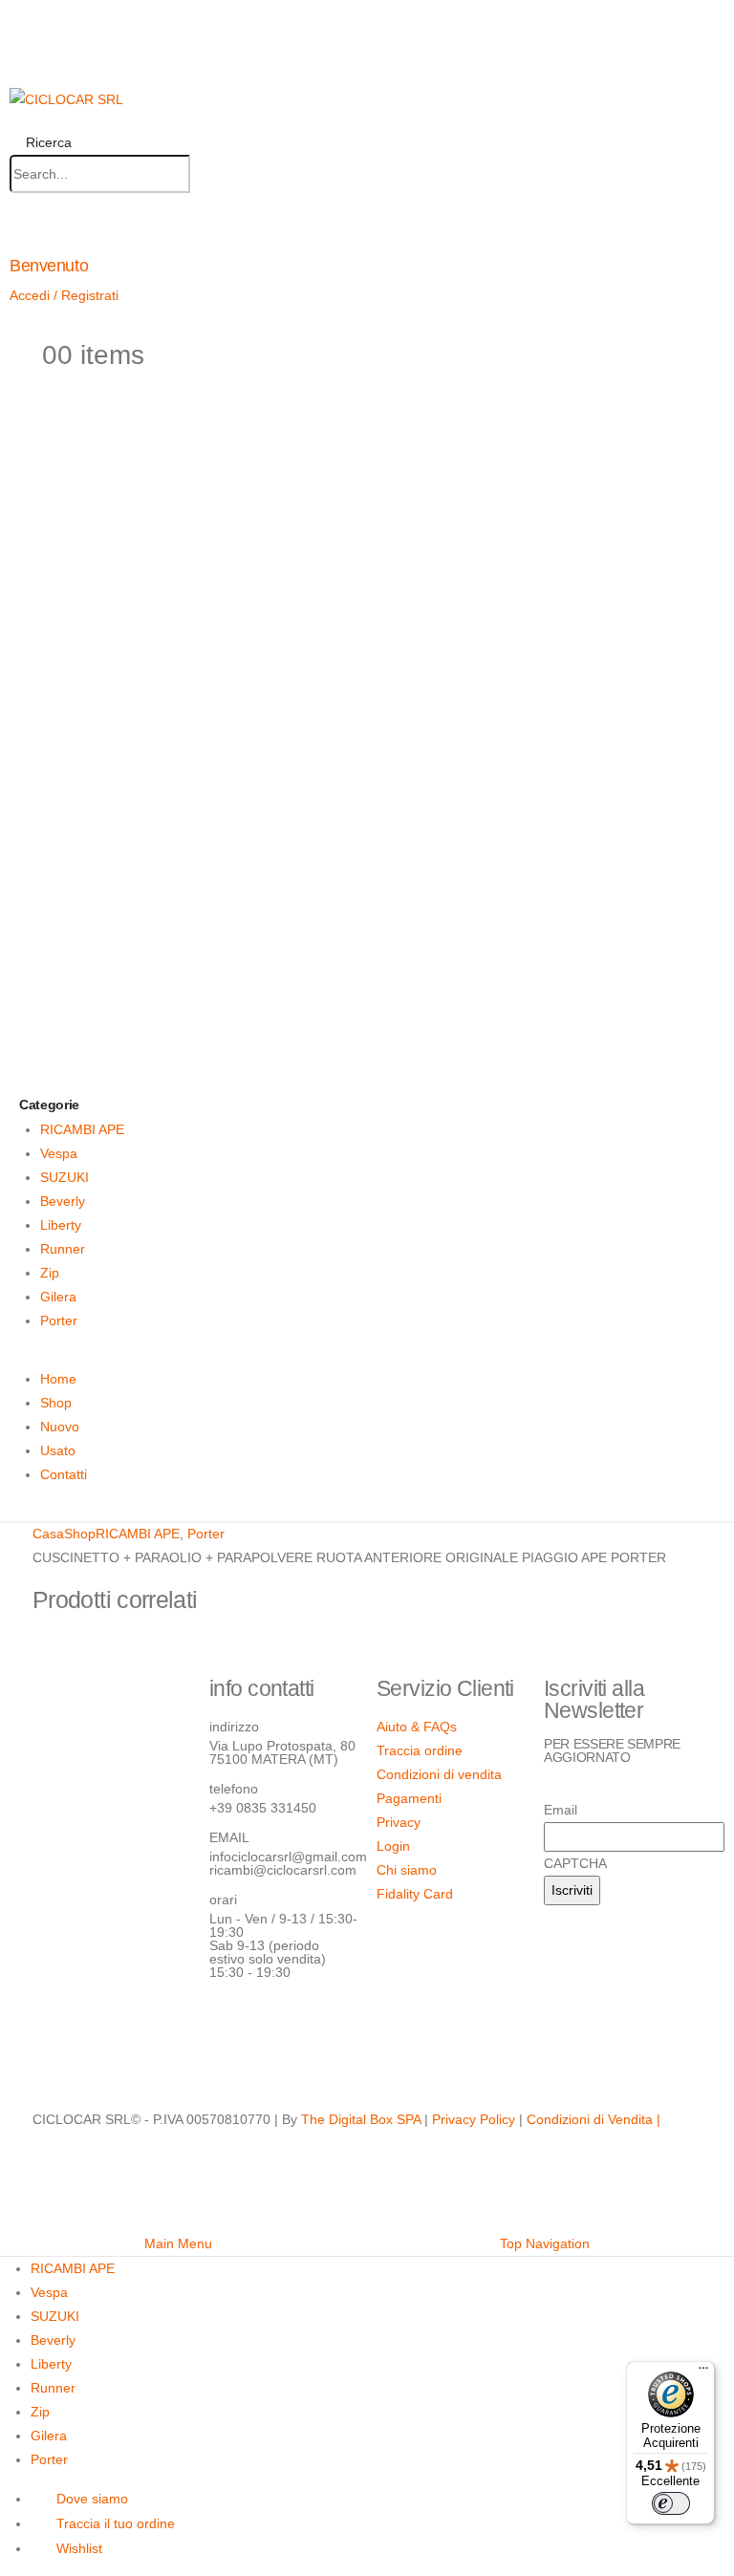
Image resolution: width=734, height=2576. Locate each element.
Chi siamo (407, 1870)
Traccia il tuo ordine (116, 2523)
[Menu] (703, 2372)
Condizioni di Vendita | (594, 2119)
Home (58, 1379)
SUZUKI (65, 1177)
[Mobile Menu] (17, 54)
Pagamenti (409, 1798)
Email (561, 1810)
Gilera (58, 1297)
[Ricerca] (209, 175)
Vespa (59, 1153)
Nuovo (60, 1427)
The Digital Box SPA (361, 2119)
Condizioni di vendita (439, 1774)
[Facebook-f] (233, 2026)
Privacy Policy (474, 2119)
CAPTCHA (575, 1863)
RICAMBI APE (82, 1129)
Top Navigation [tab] (545, 2243)
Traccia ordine (420, 1750)
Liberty (61, 1225)
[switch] (671, 2503)
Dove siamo (92, 2499)
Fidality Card (415, 1894)
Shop (56, 1403)
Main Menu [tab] (178, 2243)
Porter (59, 1320)
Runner (63, 1249)
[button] (41, 142)
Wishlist (79, 2548)
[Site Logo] (66, 98)
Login (393, 1846)
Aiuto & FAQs (417, 1727)
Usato (58, 1450)
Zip (50, 1273)
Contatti (64, 1474)
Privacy (399, 1822)
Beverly (63, 1201)
